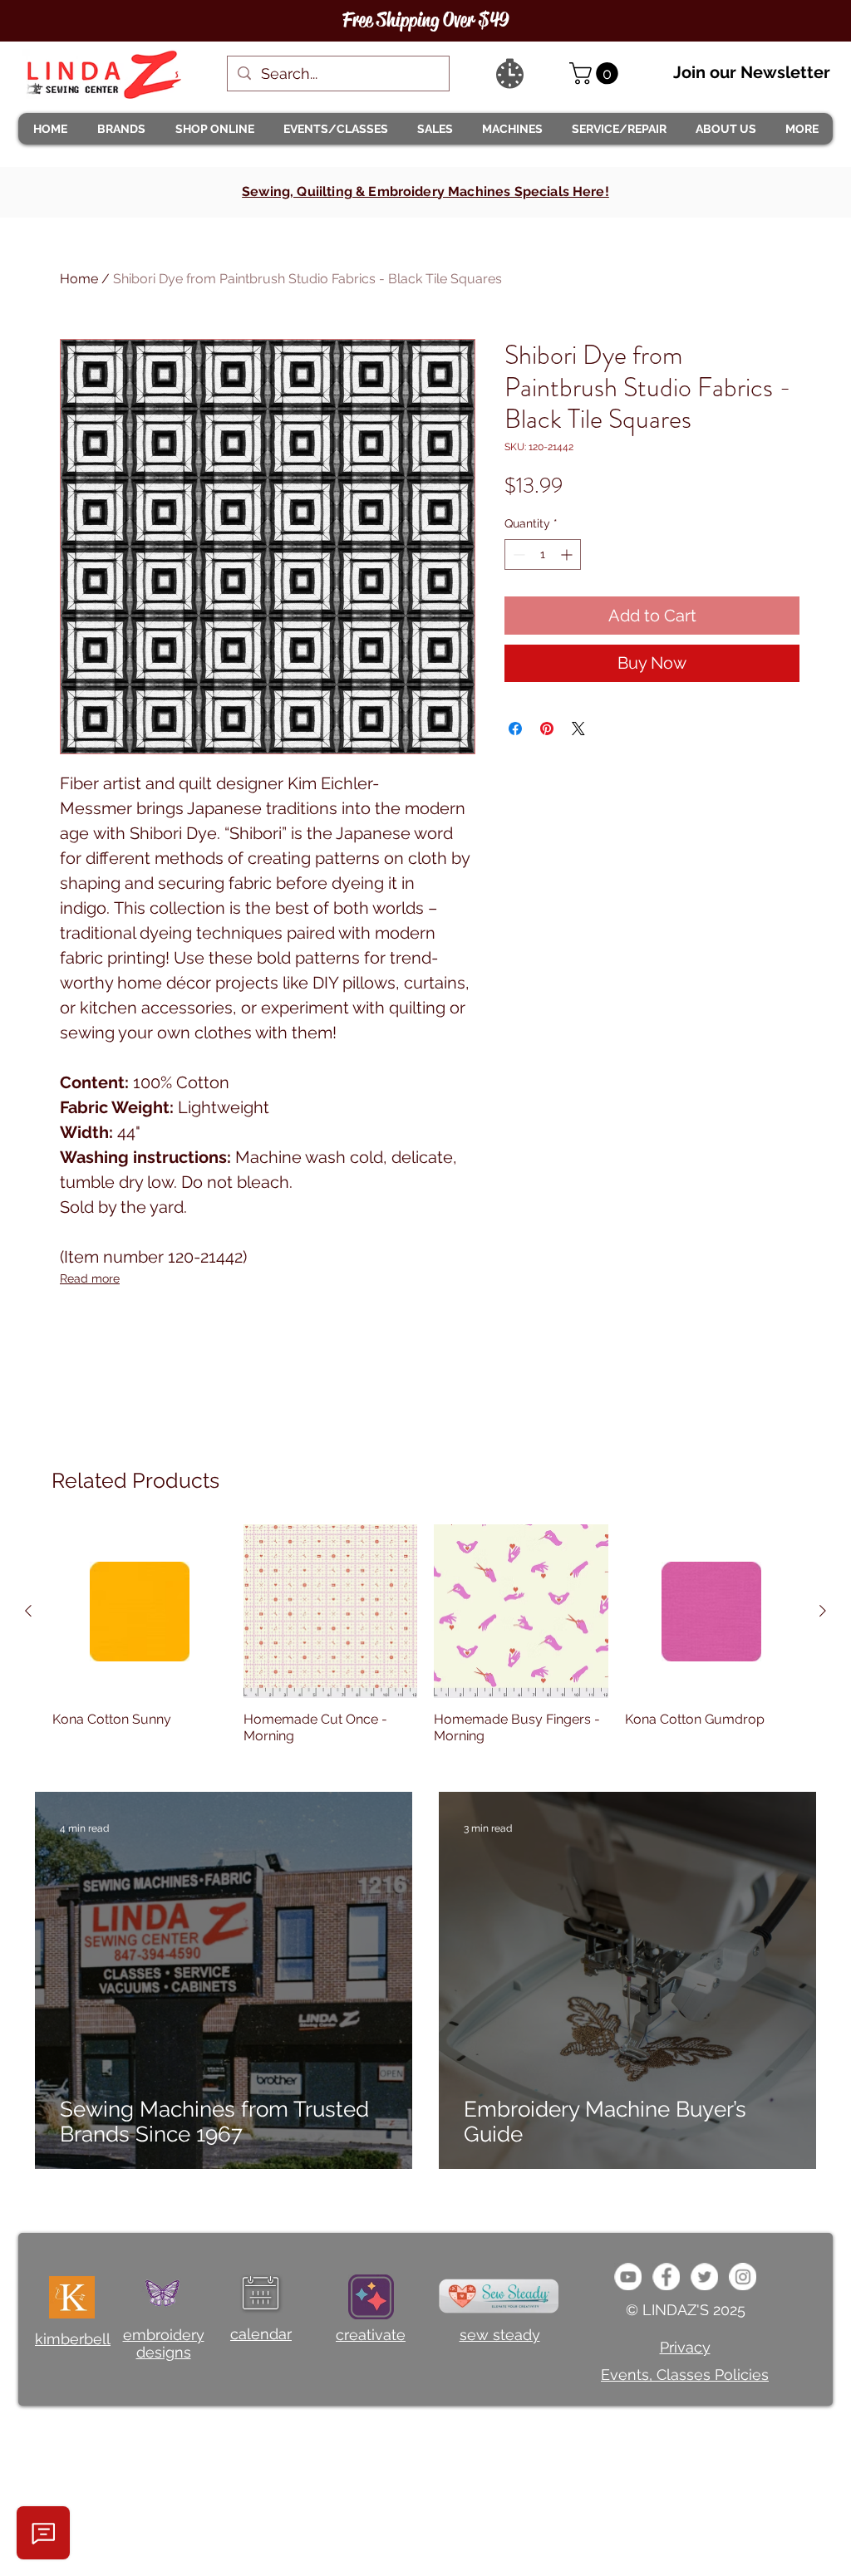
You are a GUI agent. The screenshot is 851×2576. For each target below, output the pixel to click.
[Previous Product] (28, 1611)
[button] (121, 129)
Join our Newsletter (752, 72)
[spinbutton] (543, 554)
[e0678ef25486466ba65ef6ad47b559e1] (666, 2277)
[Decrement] (517, 554)
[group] (425, 1643)
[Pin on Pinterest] (547, 729)
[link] (596, 74)
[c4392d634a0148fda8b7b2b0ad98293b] (704, 2277)
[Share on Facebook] (515, 729)
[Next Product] (823, 1611)
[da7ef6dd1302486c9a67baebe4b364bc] (743, 2277)
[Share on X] (578, 729)
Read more (90, 1278)
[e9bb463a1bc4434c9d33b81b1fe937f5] (628, 2277)
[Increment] (568, 554)
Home (79, 279)
